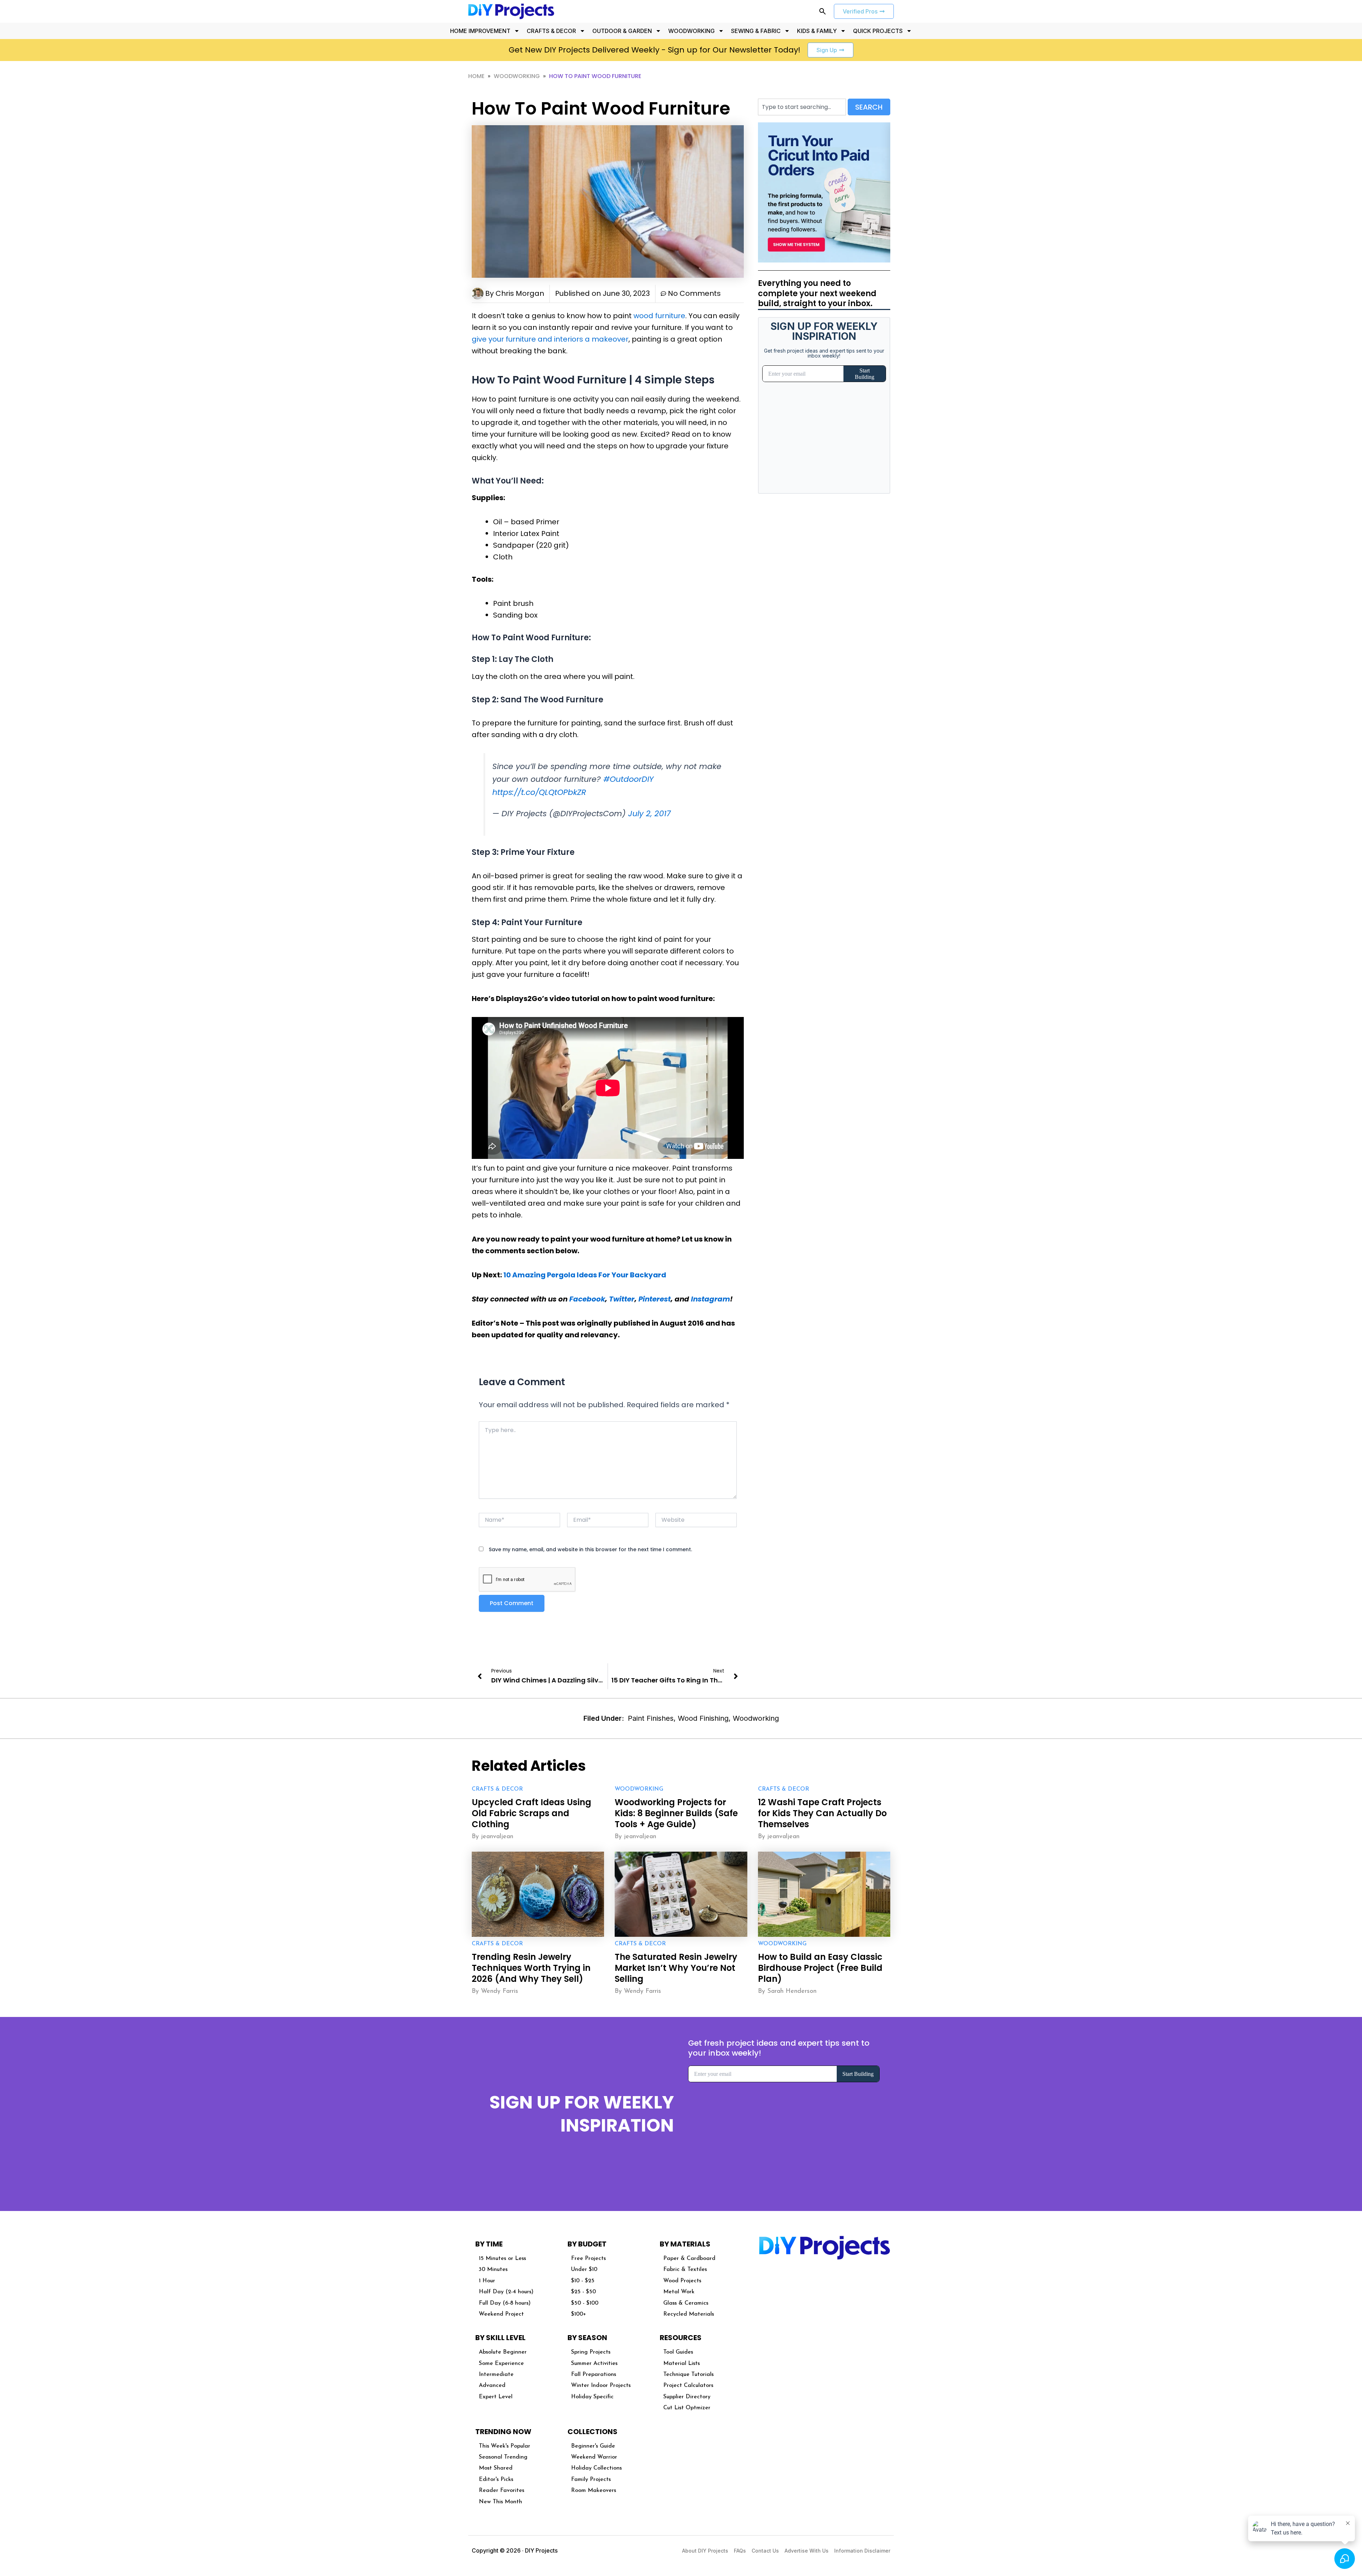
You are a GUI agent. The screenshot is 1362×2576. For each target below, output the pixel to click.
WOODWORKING (691, 31)
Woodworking (517, 76)
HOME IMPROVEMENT (480, 31)
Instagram (710, 1299)
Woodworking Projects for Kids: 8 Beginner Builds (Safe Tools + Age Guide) (676, 1813)
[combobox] (802, 107)
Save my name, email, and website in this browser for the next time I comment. (590, 1549)
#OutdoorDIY (629, 779)
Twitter (622, 1299)
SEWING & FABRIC (756, 31)
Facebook (587, 1299)
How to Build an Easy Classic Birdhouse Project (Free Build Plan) (820, 1968)
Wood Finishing (703, 1718)
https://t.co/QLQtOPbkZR (539, 792)
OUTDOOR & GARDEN (622, 31)
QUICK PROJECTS (878, 31)
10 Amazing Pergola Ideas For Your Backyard (585, 1275)
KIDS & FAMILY (817, 31)
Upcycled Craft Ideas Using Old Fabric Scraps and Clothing (531, 1813)
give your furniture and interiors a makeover (550, 339)
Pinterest (655, 1299)
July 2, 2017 (649, 814)
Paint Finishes (651, 1718)
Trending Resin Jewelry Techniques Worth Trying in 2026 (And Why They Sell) (531, 1968)
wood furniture (659, 316)
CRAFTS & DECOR (551, 31)
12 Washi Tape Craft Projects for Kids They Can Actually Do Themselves (822, 1813)
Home (476, 76)
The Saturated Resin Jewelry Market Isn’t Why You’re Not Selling (676, 1968)
